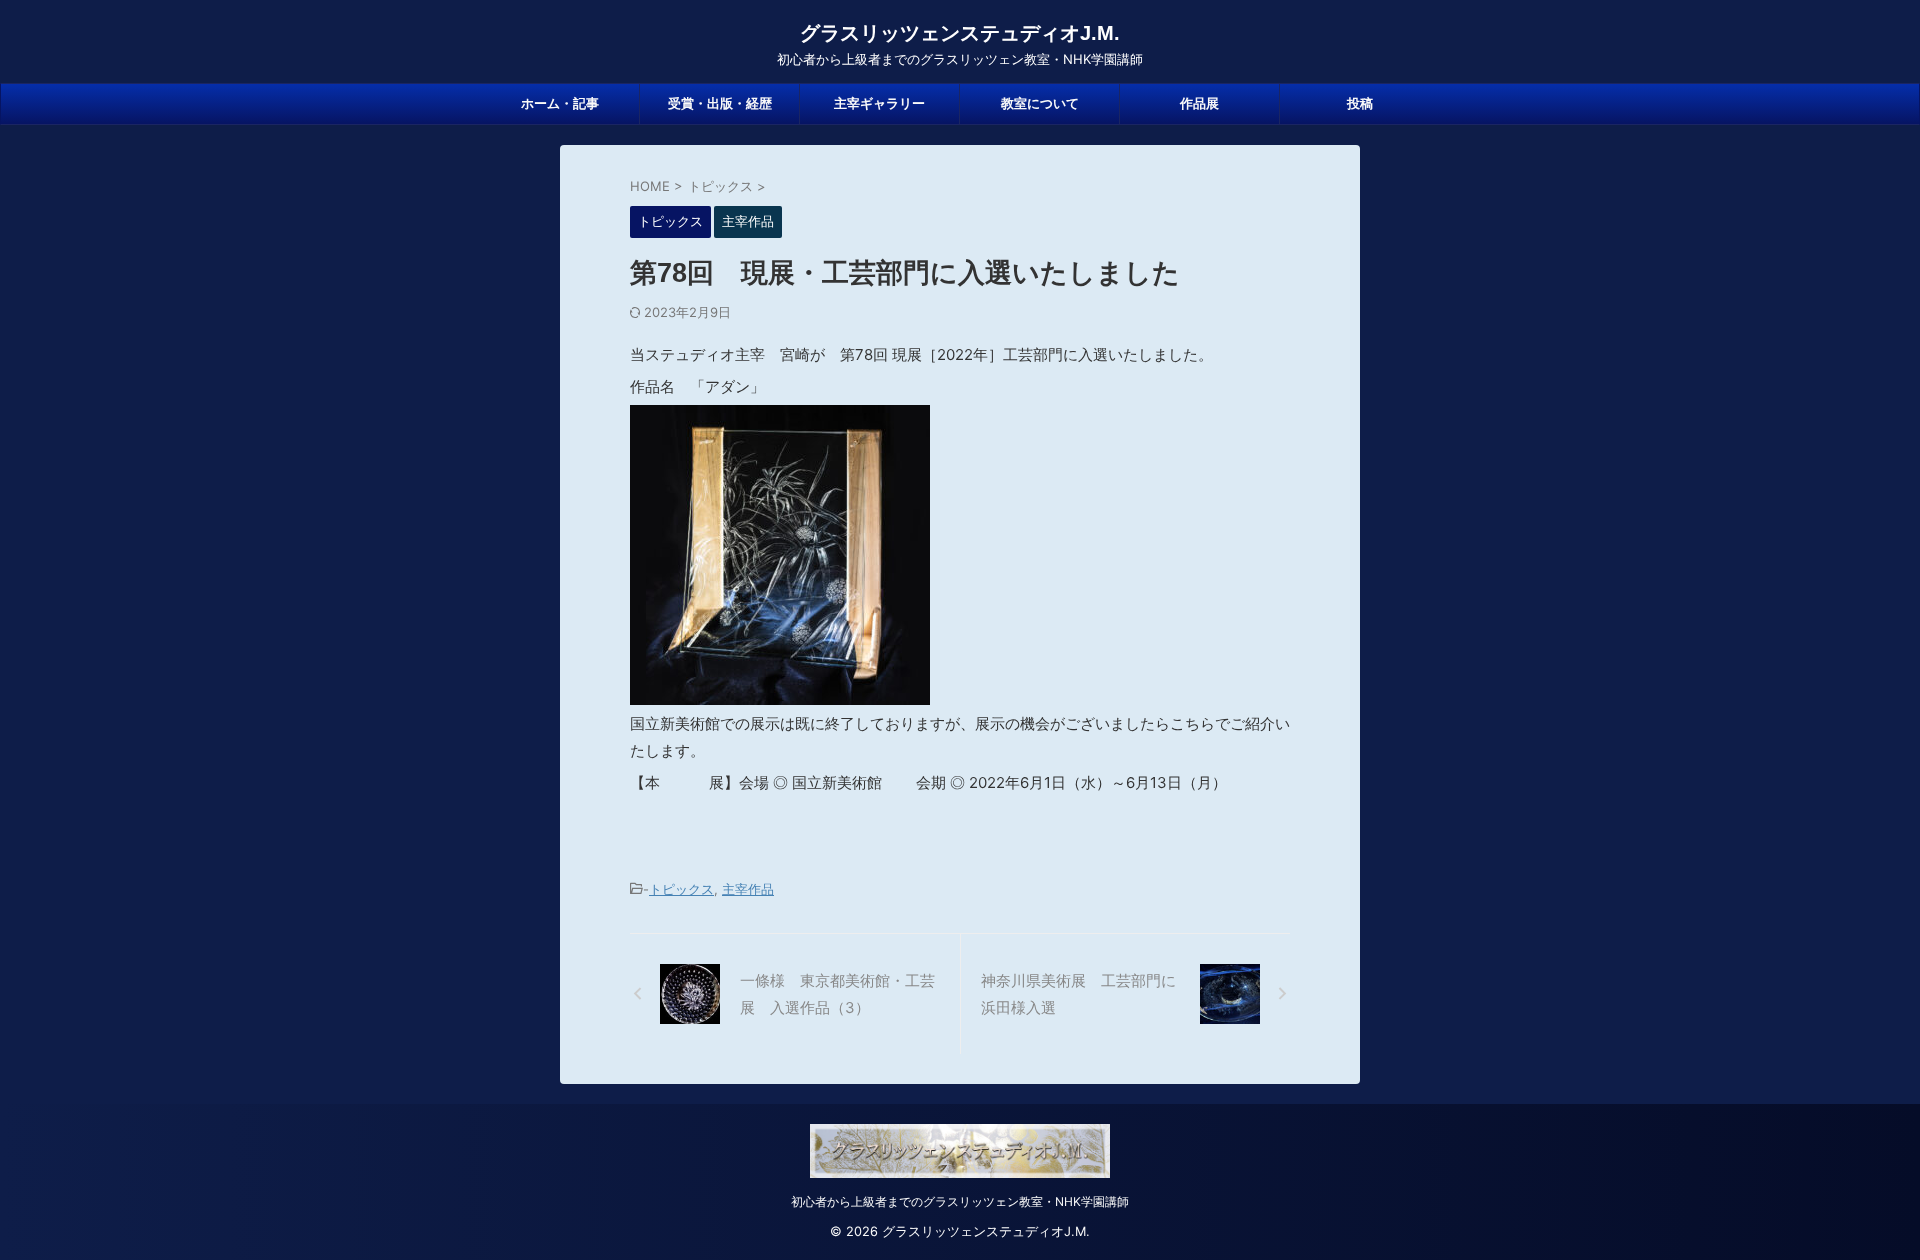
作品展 (1199, 103)
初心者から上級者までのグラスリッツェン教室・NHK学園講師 (960, 1201)
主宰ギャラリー (879, 103)
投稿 (1360, 103)
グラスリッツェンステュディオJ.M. (960, 33)
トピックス (681, 889)
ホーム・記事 (560, 103)
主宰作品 (748, 889)
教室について (1040, 103)
